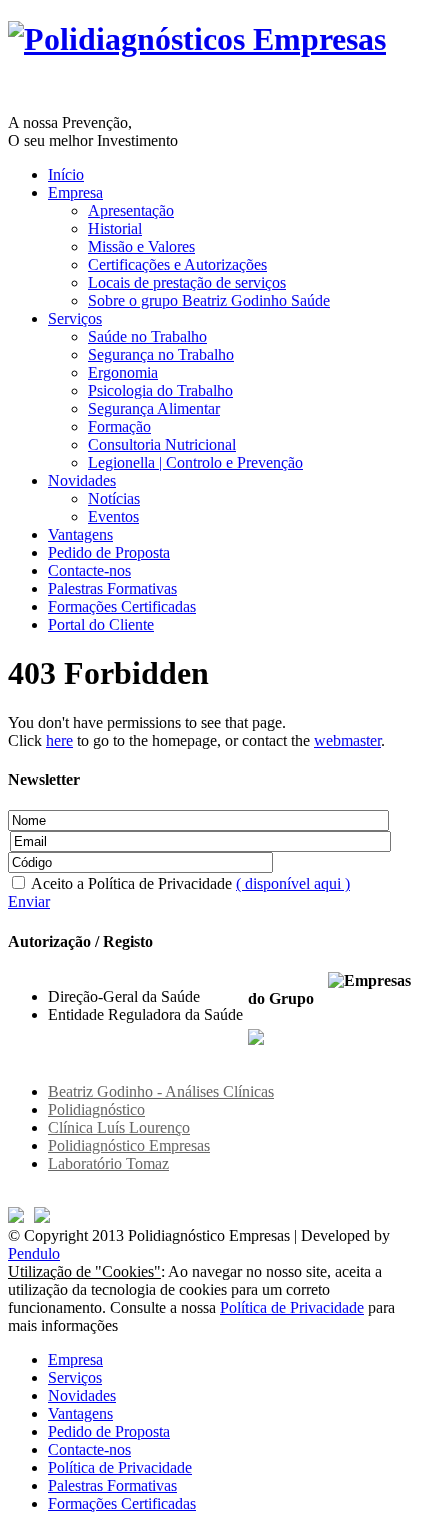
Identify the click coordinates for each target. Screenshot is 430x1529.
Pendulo (34, 1253)
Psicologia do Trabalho (160, 390)
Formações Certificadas (122, 606)
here (59, 740)
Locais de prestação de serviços (187, 282)
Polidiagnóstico (96, 1109)
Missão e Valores (141, 246)
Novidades (82, 480)
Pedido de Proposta (109, 552)
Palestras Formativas (112, 588)
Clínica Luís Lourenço (119, 1127)
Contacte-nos (89, 570)
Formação (119, 426)
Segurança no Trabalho (161, 354)
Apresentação (131, 210)
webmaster (347, 740)
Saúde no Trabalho (147, 336)
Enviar (29, 901)
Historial (115, 228)
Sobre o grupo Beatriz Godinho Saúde (209, 300)
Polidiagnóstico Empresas (129, 1145)
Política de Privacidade (292, 1307)
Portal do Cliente (101, 624)
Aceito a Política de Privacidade (189, 883)
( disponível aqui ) (293, 883)
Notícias (114, 498)
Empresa (75, 192)
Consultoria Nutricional (162, 444)
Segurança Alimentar (154, 408)
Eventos (113, 516)
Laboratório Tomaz (108, 1163)
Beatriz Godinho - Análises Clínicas (161, 1091)
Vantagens (80, 534)
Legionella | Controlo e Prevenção (195, 462)
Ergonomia (123, 372)
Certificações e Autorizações (177, 264)
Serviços (75, 318)
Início (66, 174)
